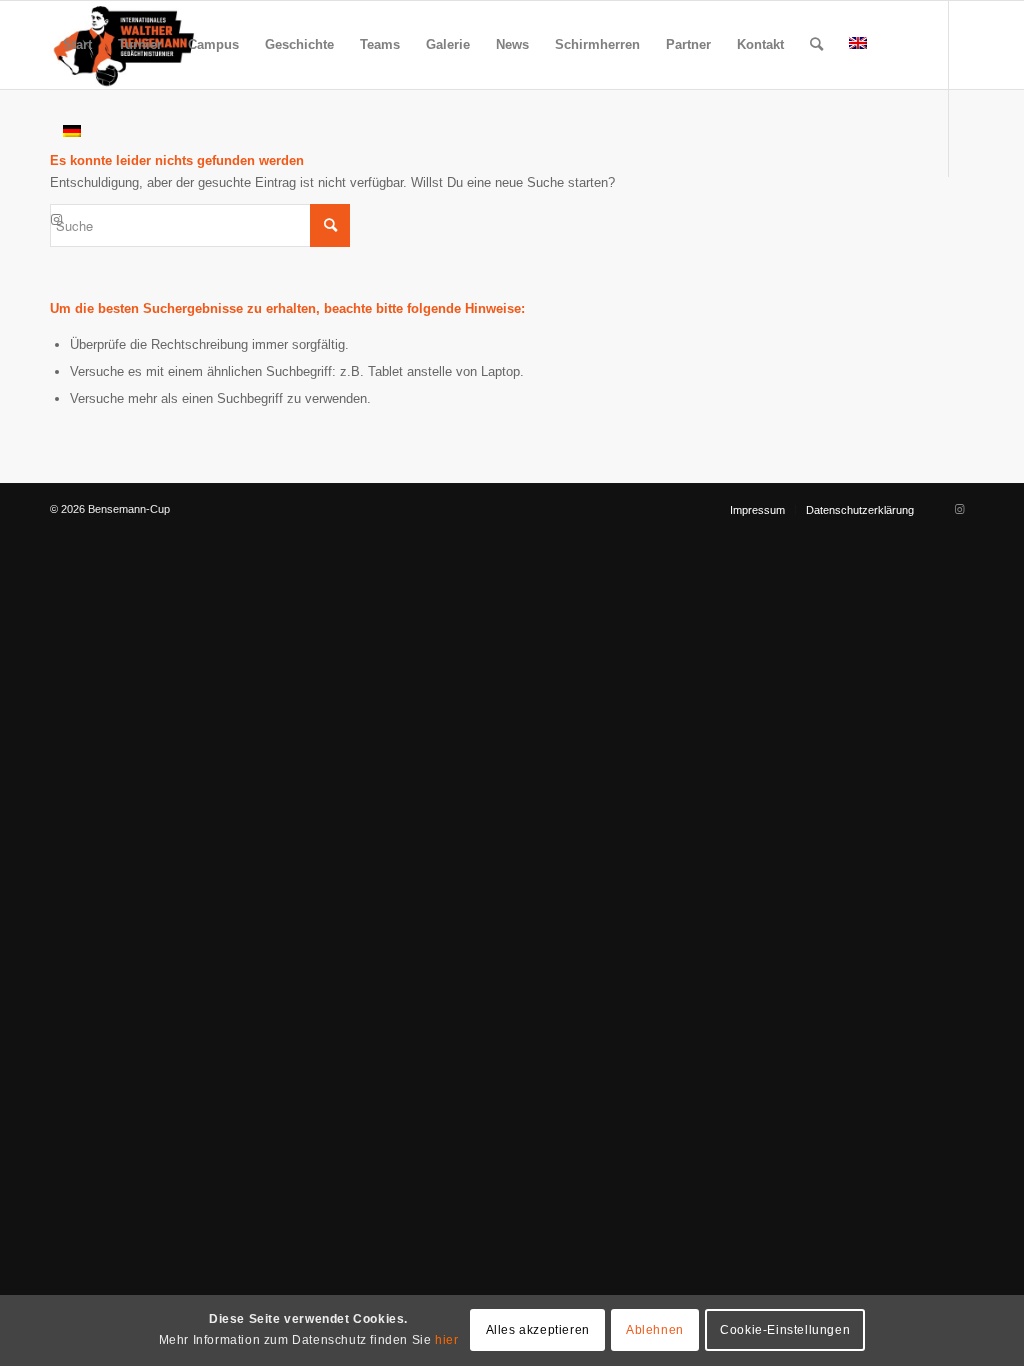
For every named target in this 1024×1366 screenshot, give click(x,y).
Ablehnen (655, 1330)
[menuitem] (77, 45)
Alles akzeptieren (538, 1330)
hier (446, 1340)
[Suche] (816, 45)
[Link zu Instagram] (56, 220)
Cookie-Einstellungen (785, 1330)
